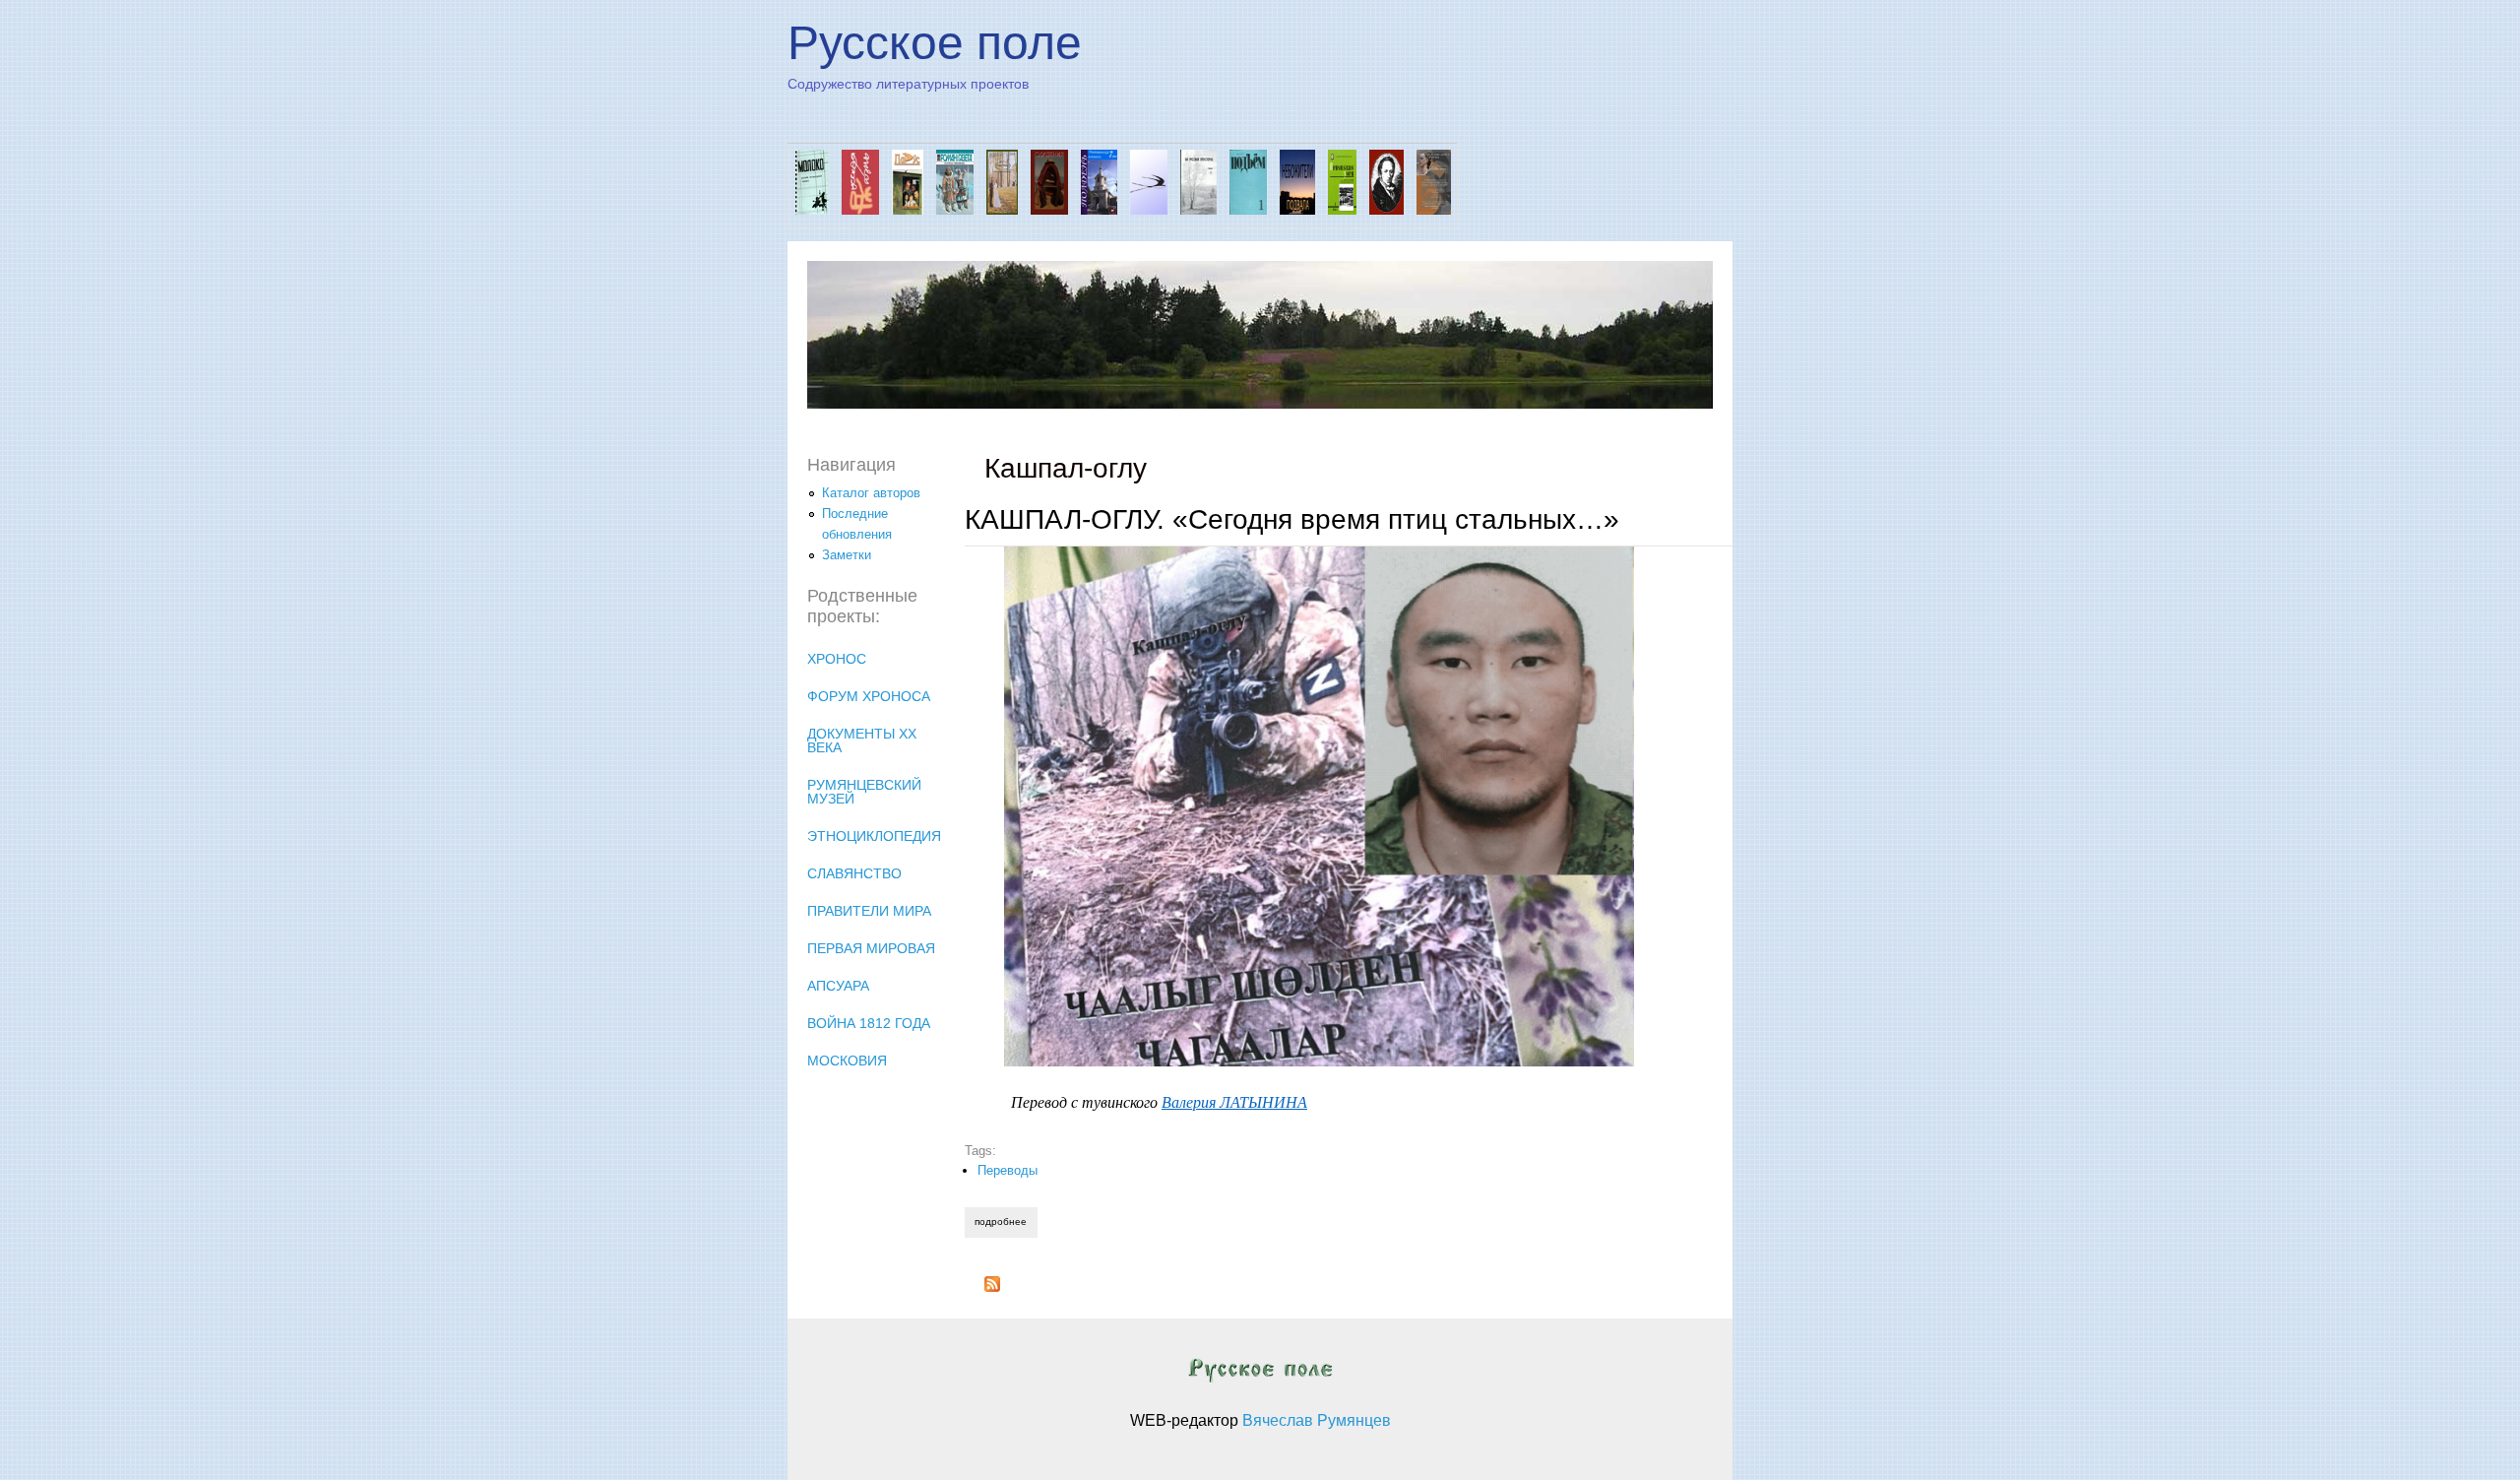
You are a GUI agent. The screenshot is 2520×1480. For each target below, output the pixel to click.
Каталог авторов (871, 493)
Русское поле (935, 43)
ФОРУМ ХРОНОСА (869, 696)
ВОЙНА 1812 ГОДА (869, 1023)
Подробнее (1006, 1222)
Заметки (847, 555)
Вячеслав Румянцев (1317, 1420)
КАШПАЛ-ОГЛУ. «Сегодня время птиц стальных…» (1292, 519)
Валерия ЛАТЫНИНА (1234, 1102)
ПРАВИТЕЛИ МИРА (869, 911)
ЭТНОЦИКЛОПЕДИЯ (874, 836)
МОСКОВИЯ (847, 1061)
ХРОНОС (837, 659)
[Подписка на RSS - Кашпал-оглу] (992, 1287)
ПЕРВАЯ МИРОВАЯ (871, 948)
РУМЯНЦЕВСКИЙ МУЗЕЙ (864, 792)
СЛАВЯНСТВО (854, 873)
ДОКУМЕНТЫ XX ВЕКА (862, 740)
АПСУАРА (838, 986)
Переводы (1008, 1170)
